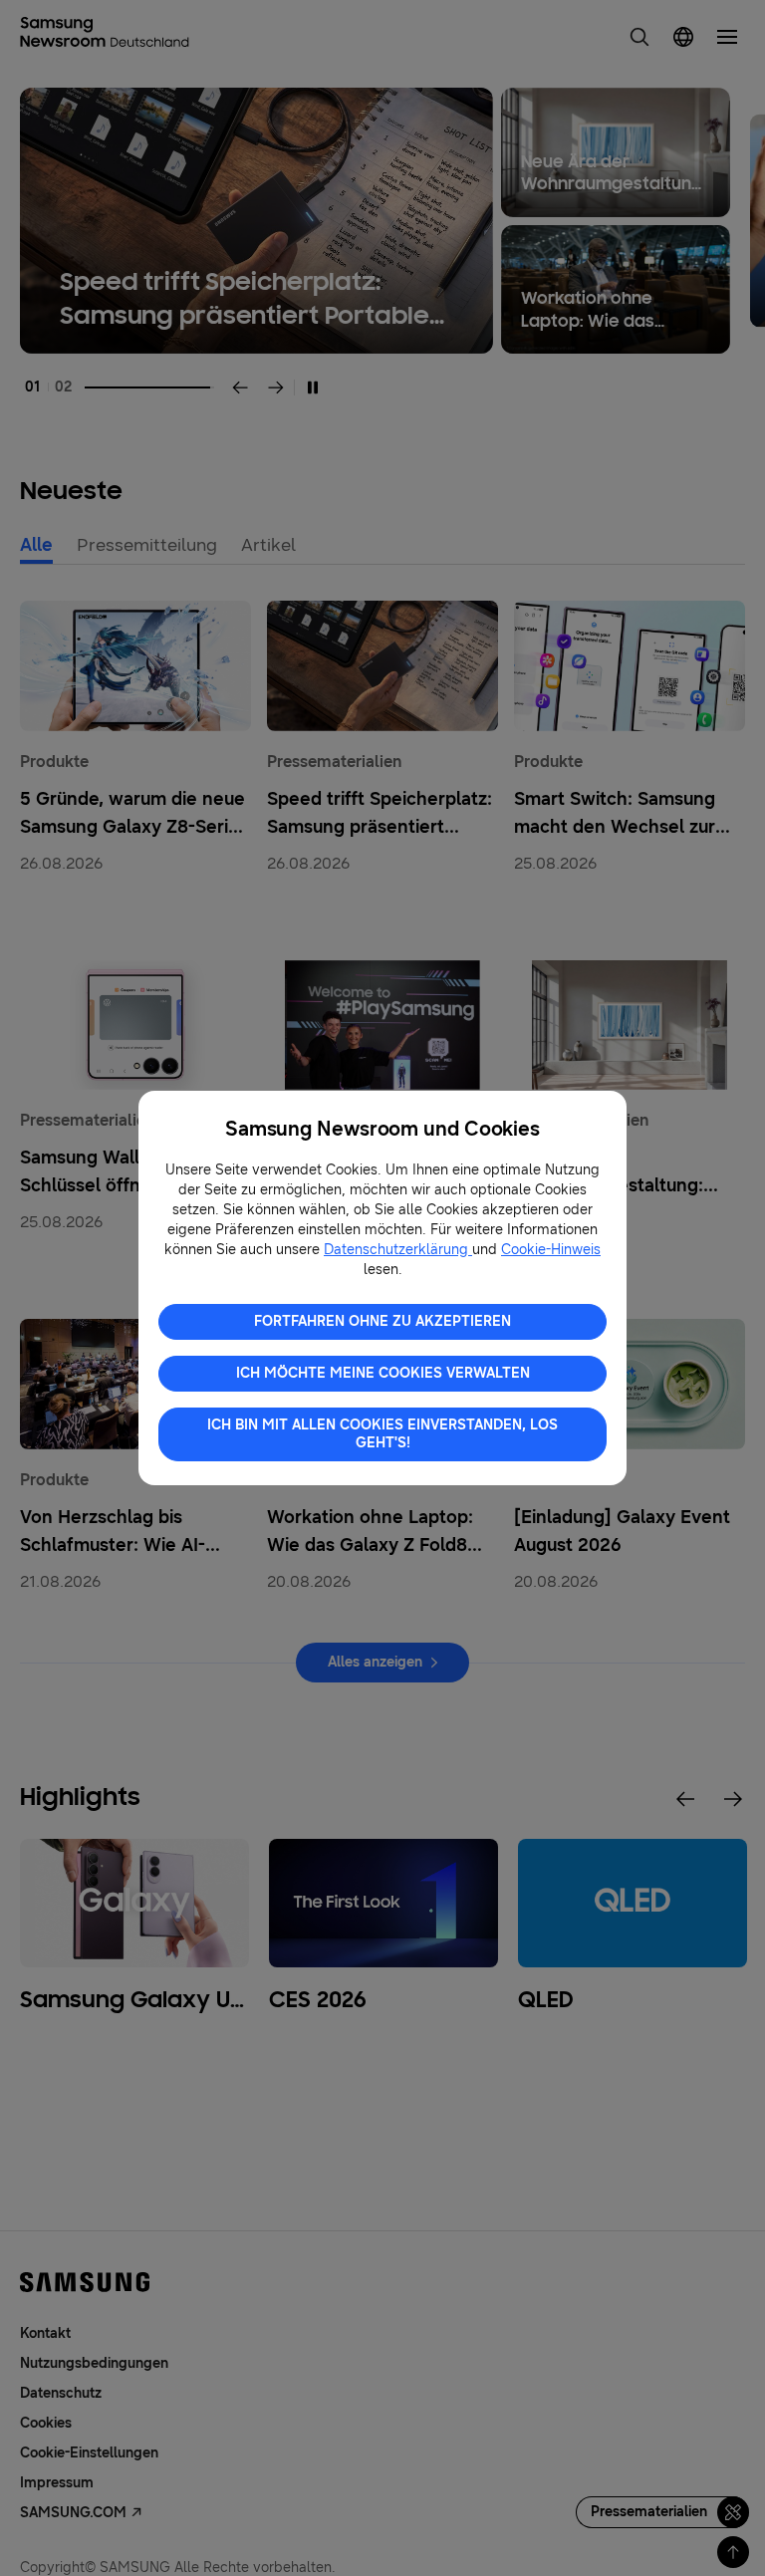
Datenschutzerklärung (398, 1250)
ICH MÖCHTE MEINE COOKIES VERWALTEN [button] (383, 1373)
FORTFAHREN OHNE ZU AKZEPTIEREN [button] (382, 1321)
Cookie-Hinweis (551, 1250)
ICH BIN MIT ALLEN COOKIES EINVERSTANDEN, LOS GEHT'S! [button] (382, 1434)
